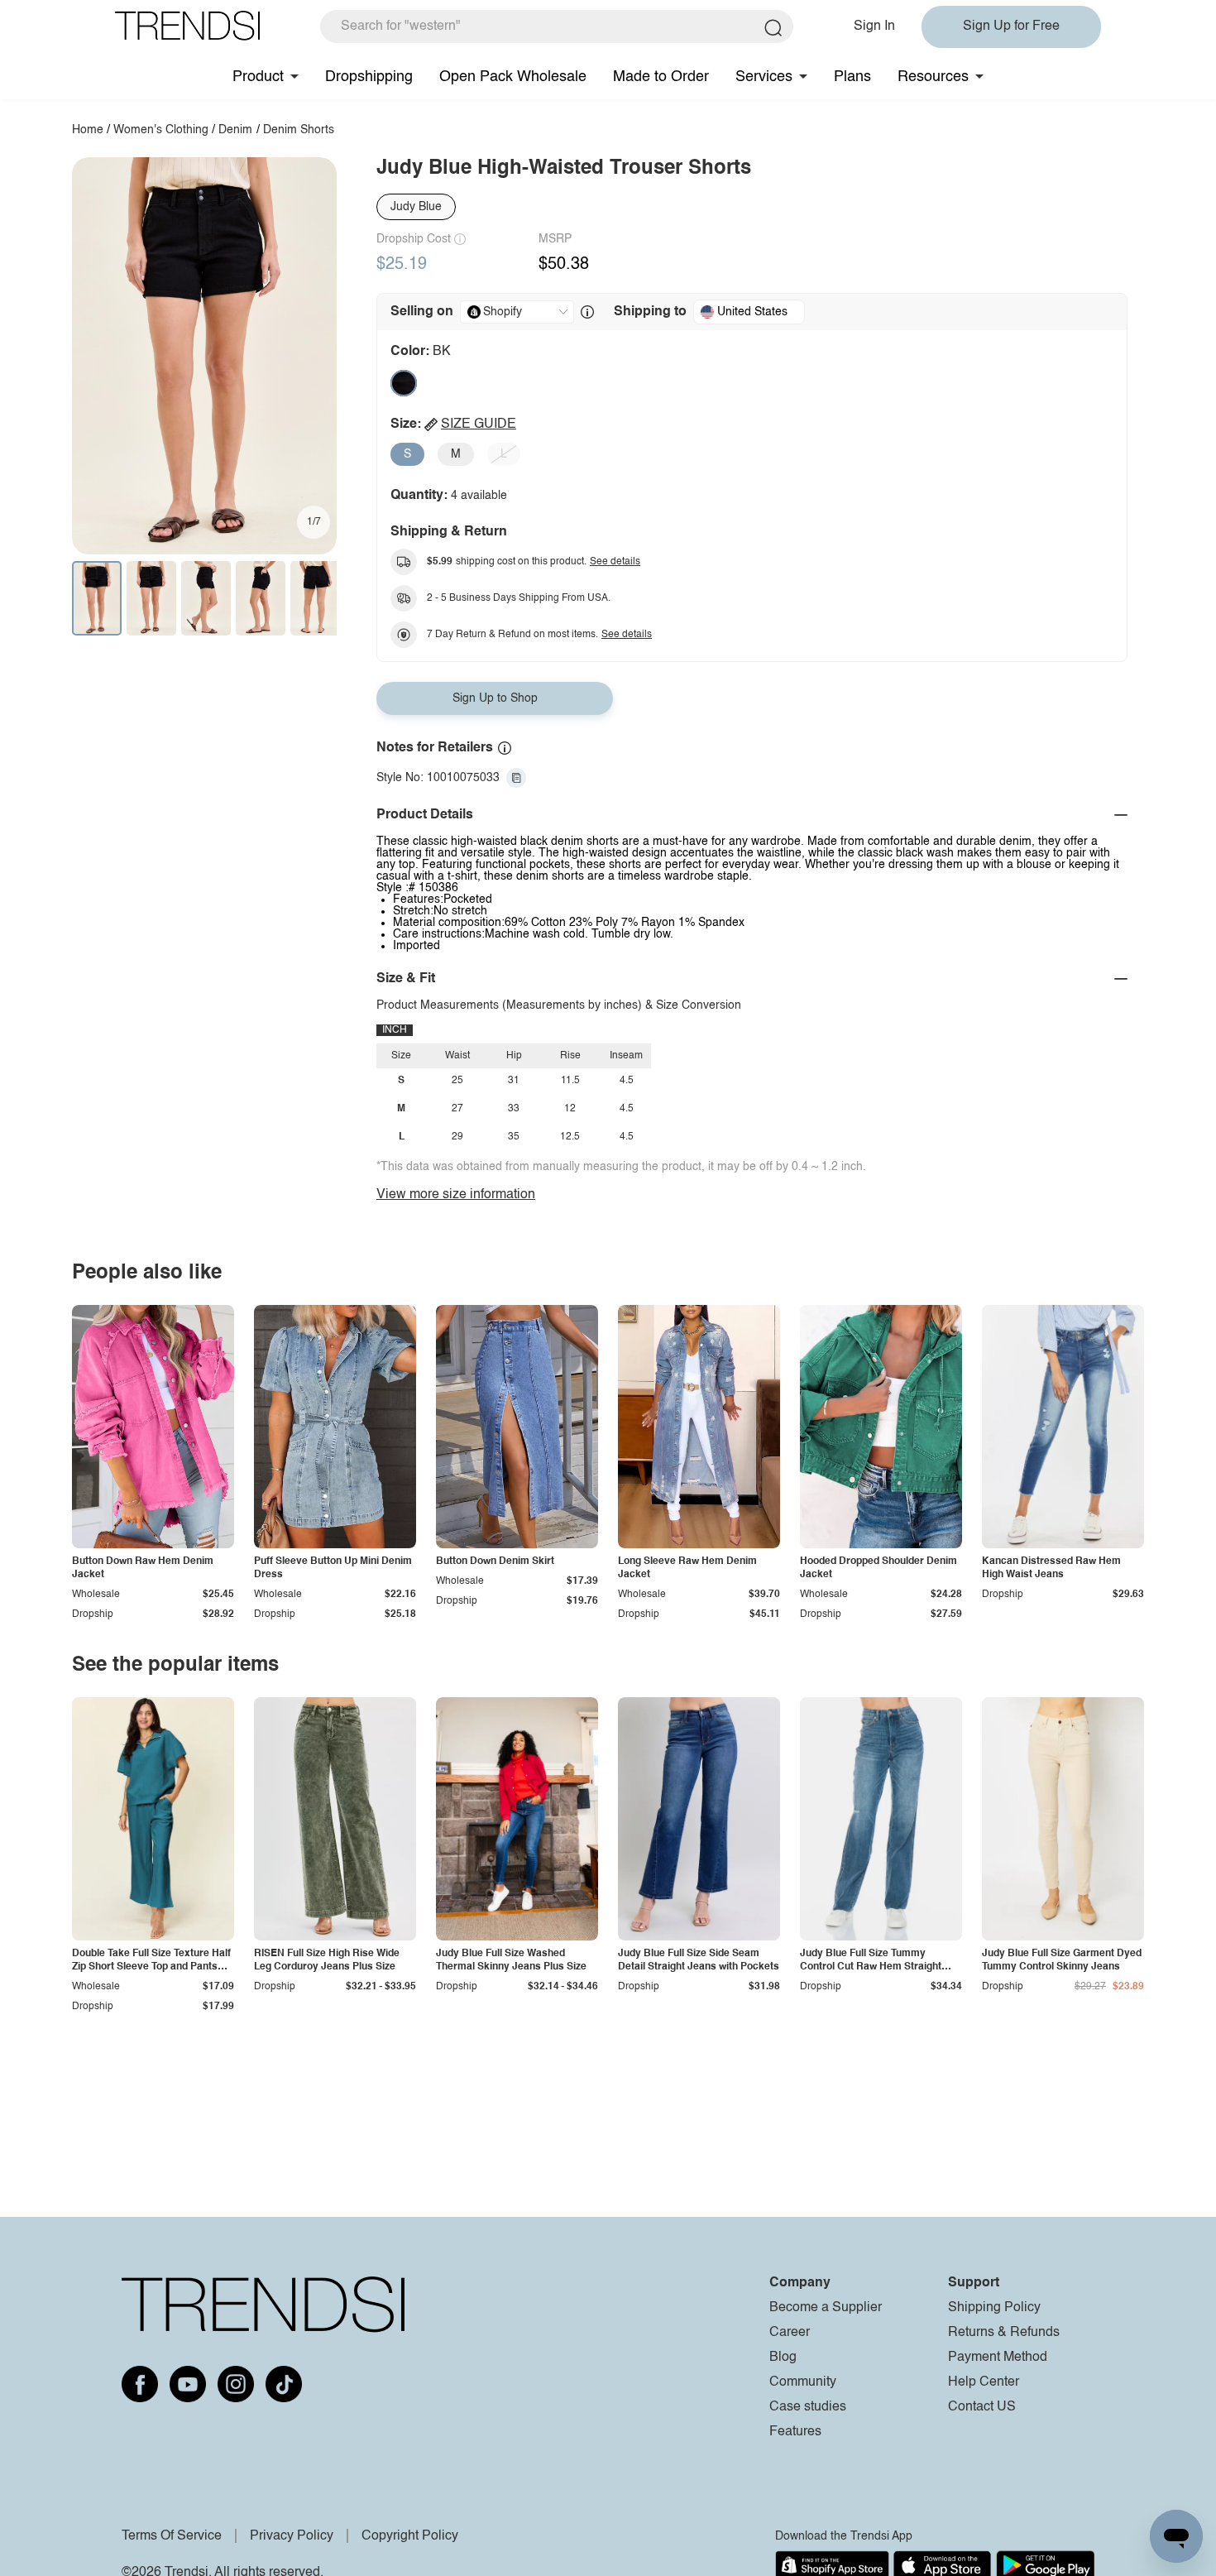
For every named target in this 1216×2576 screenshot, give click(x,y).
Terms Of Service (172, 2536)
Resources (933, 77)
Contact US (982, 2407)
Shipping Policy (994, 2308)
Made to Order (661, 77)
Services (764, 77)
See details (615, 562)
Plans (852, 77)
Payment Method (998, 2358)
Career (790, 2333)
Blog (783, 2358)
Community (803, 2382)
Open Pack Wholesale (513, 77)
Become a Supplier (826, 2308)
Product (258, 77)
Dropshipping (369, 77)
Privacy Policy (292, 2536)
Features (795, 2432)
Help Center (984, 2382)
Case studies (808, 2407)
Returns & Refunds (1004, 2333)
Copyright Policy (410, 2536)
